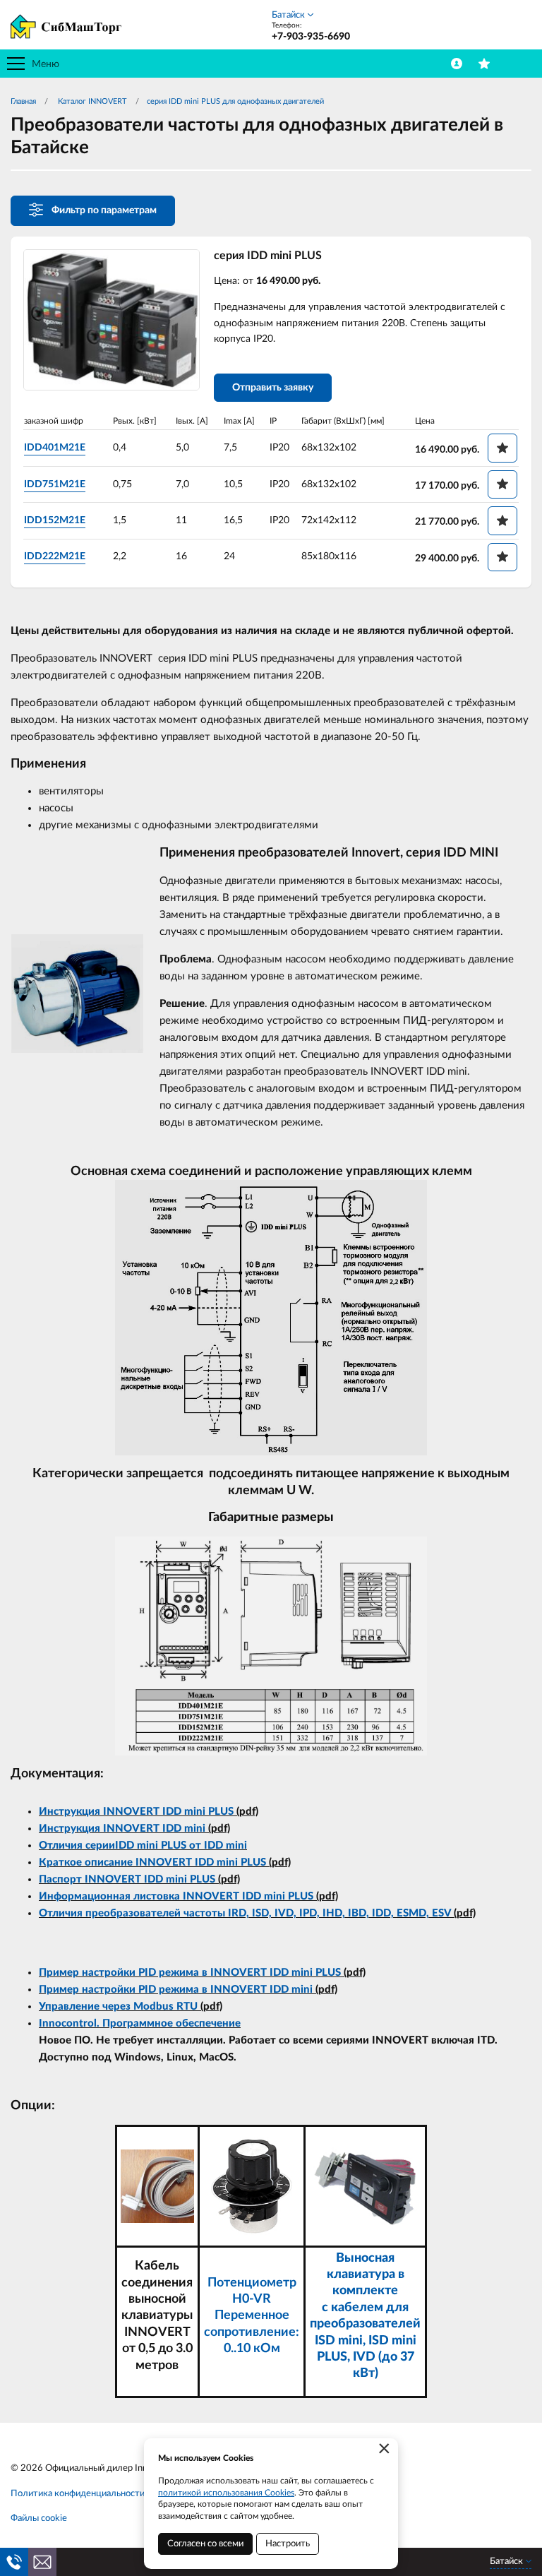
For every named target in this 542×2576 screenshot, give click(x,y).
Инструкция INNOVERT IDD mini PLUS (136, 1812)
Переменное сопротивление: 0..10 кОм (252, 2332)
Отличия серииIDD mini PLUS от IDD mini (143, 1845)
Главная (23, 101)
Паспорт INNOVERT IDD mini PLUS (127, 1879)
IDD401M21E (55, 448)
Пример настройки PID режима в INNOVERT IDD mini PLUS (190, 1973)
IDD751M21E (55, 484)
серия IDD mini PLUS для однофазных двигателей (235, 101)
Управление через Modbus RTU (118, 2006)
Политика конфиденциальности (78, 2494)
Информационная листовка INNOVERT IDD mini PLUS (176, 1896)
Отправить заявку (273, 388)
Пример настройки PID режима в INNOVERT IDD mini (176, 1990)
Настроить (288, 2544)
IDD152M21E (55, 520)
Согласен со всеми (205, 2544)
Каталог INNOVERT (91, 101)
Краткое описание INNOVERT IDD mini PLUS (152, 1862)
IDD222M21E (55, 556)
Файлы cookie (39, 2518)
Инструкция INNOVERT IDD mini (122, 1829)
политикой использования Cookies (226, 2493)
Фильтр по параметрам (104, 210)
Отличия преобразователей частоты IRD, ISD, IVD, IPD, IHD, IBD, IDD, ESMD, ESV (245, 1913)
